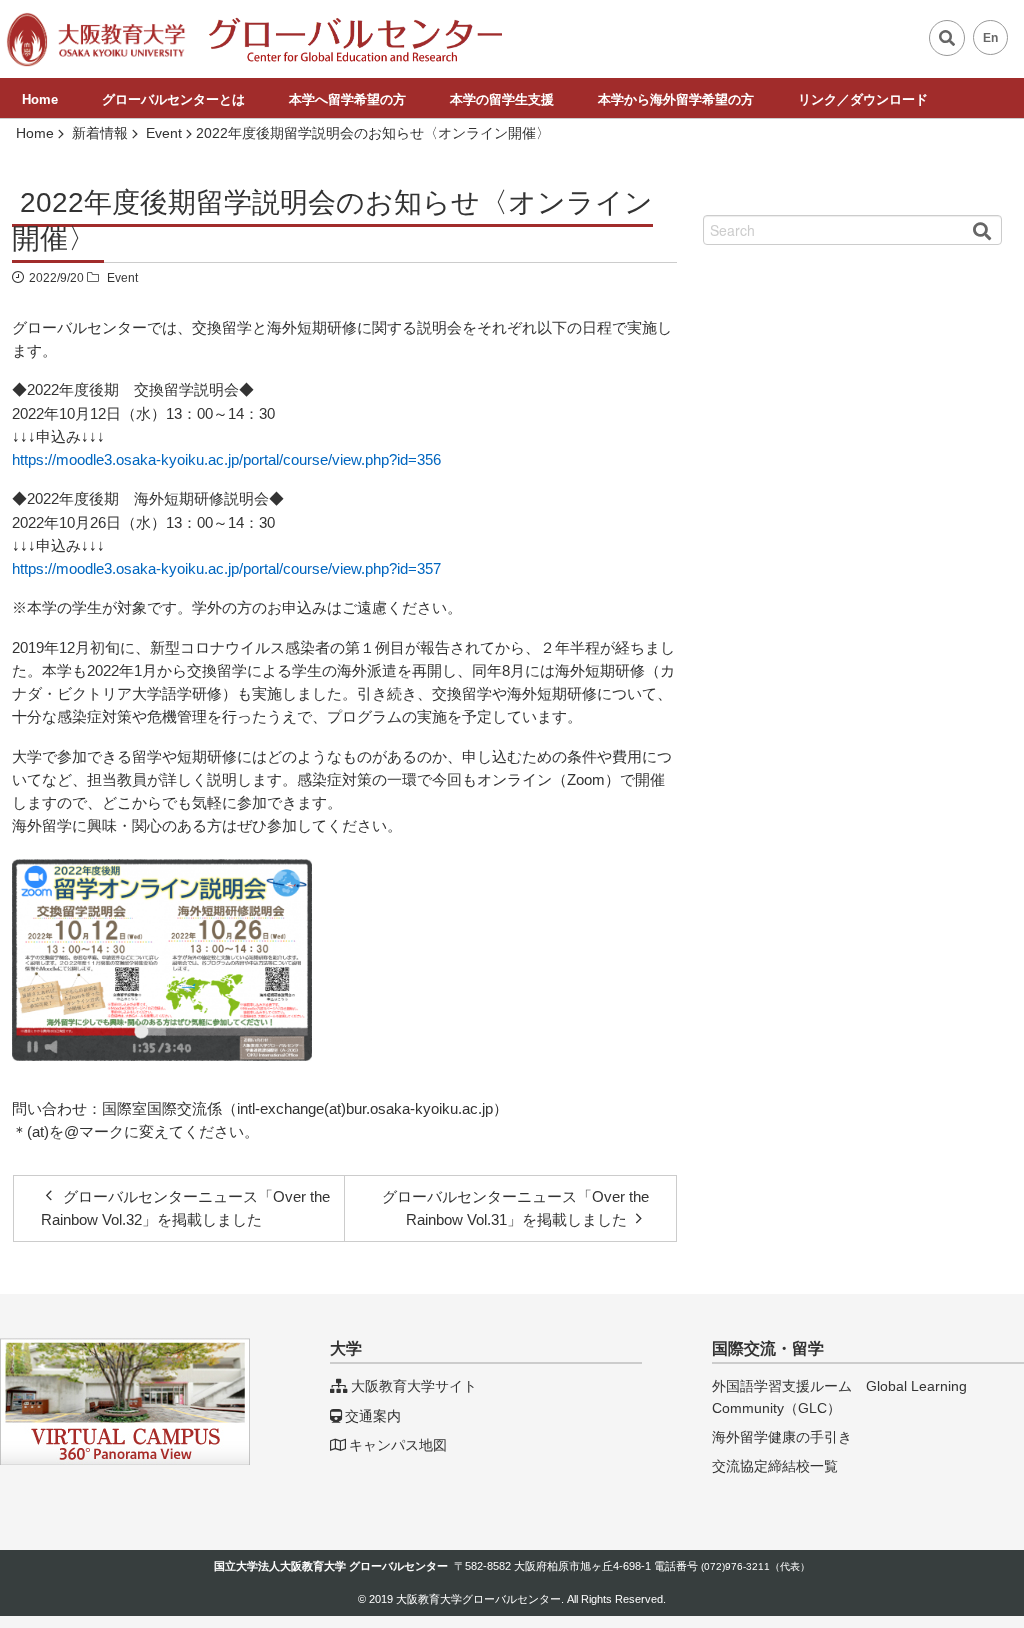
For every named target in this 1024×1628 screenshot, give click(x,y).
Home (40, 99)
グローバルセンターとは (173, 99)
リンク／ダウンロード (863, 99)
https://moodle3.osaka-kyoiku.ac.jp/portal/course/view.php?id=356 (226, 459)
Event (122, 278)
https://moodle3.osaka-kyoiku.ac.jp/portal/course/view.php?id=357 (226, 568)
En (990, 38)
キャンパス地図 (398, 1445)
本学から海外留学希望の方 (676, 99)
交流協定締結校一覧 (775, 1466)
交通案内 (373, 1416)
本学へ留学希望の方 (347, 99)
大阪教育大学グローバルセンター (478, 1599)
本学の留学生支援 (502, 99)
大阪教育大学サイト (414, 1386)
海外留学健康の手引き (782, 1437)
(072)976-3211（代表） (755, 1566)
